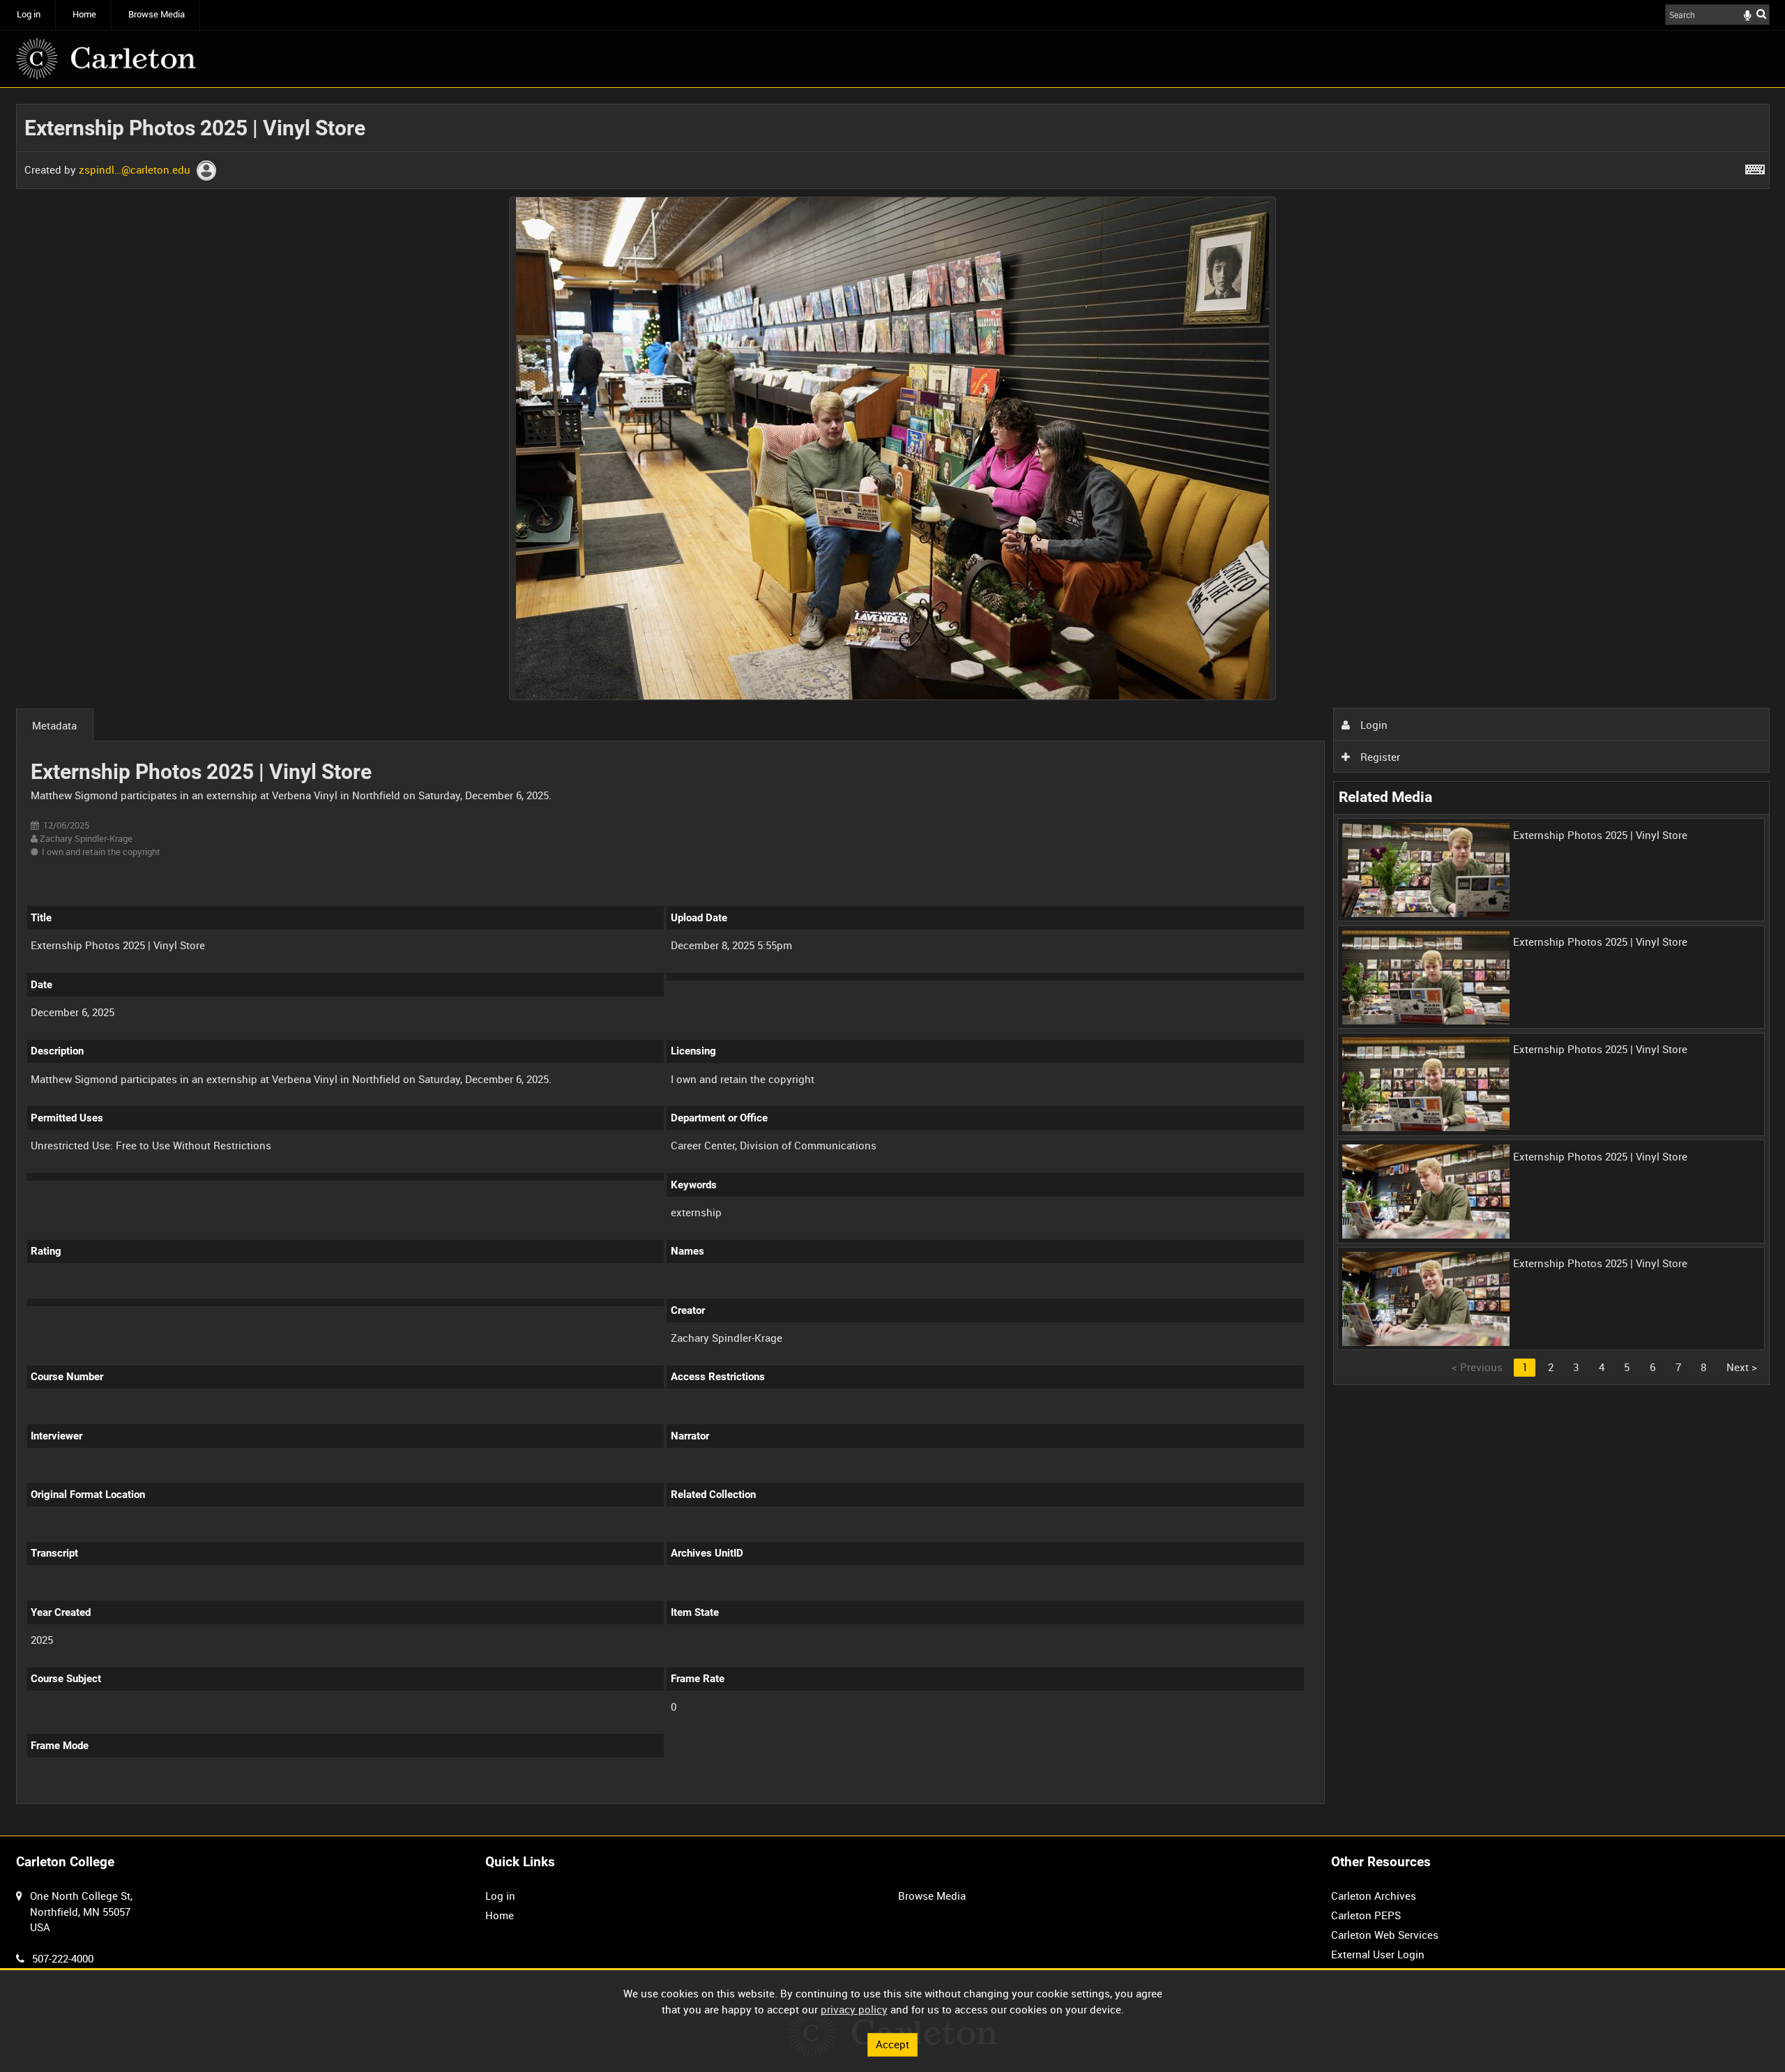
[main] (893, 962)
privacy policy (854, 2009)
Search (1761, 14)
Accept (892, 2044)
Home (84, 14)
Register (1379, 757)
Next (1742, 1367)
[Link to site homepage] (106, 59)
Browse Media (157, 14)
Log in (29, 14)
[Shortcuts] (1755, 167)
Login (1373, 725)
